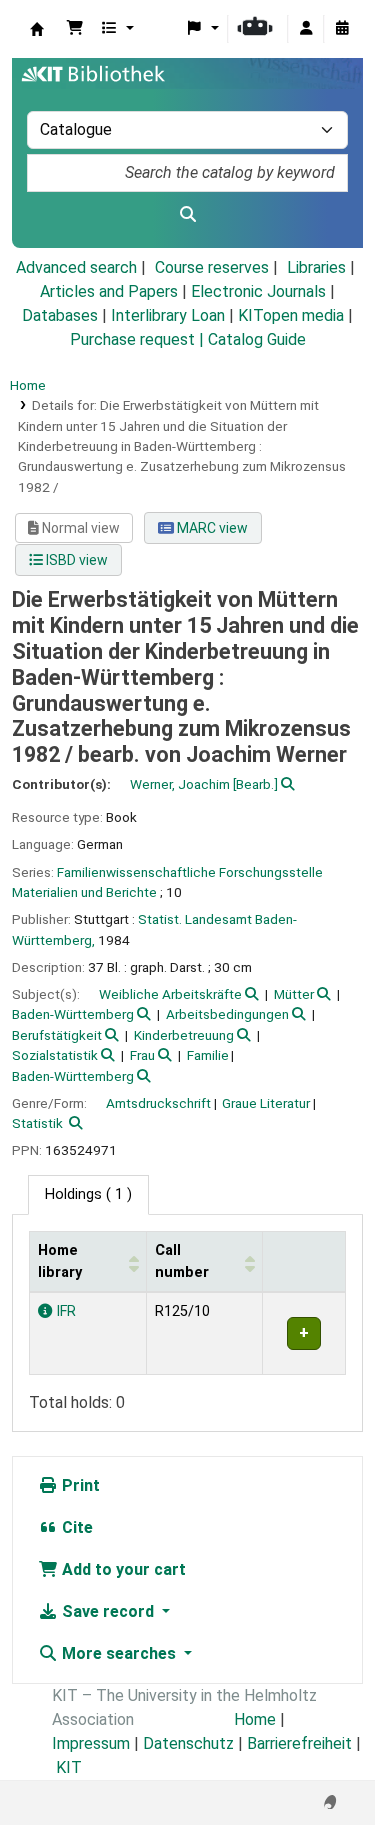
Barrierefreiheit (299, 1743)
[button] (75, 29)
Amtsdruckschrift (158, 1103)
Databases (60, 315)
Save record (108, 1611)
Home (28, 385)
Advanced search (76, 267)
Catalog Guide (257, 339)
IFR (64, 1311)
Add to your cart (122, 1569)
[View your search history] (342, 29)
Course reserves (212, 267)
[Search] (187, 215)
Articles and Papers (109, 291)
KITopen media (291, 315)
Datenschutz (188, 1743)
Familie (208, 1055)
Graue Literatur (266, 1103)
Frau (142, 1055)
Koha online (37, 29)
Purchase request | (139, 339)
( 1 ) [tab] (88, 1194)
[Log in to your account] (306, 29)
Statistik (37, 1123)
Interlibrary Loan (168, 315)
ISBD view (75, 560)
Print (79, 1485)
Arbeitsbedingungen (227, 1014)
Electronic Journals (258, 291)
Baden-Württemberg (73, 1014)
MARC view (211, 528)
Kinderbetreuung (184, 1035)
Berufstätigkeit (57, 1035)
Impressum (91, 1743)
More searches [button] (119, 1653)
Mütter (294, 994)
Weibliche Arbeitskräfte (170, 994)
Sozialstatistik (55, 1055)
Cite (75, 1527)
